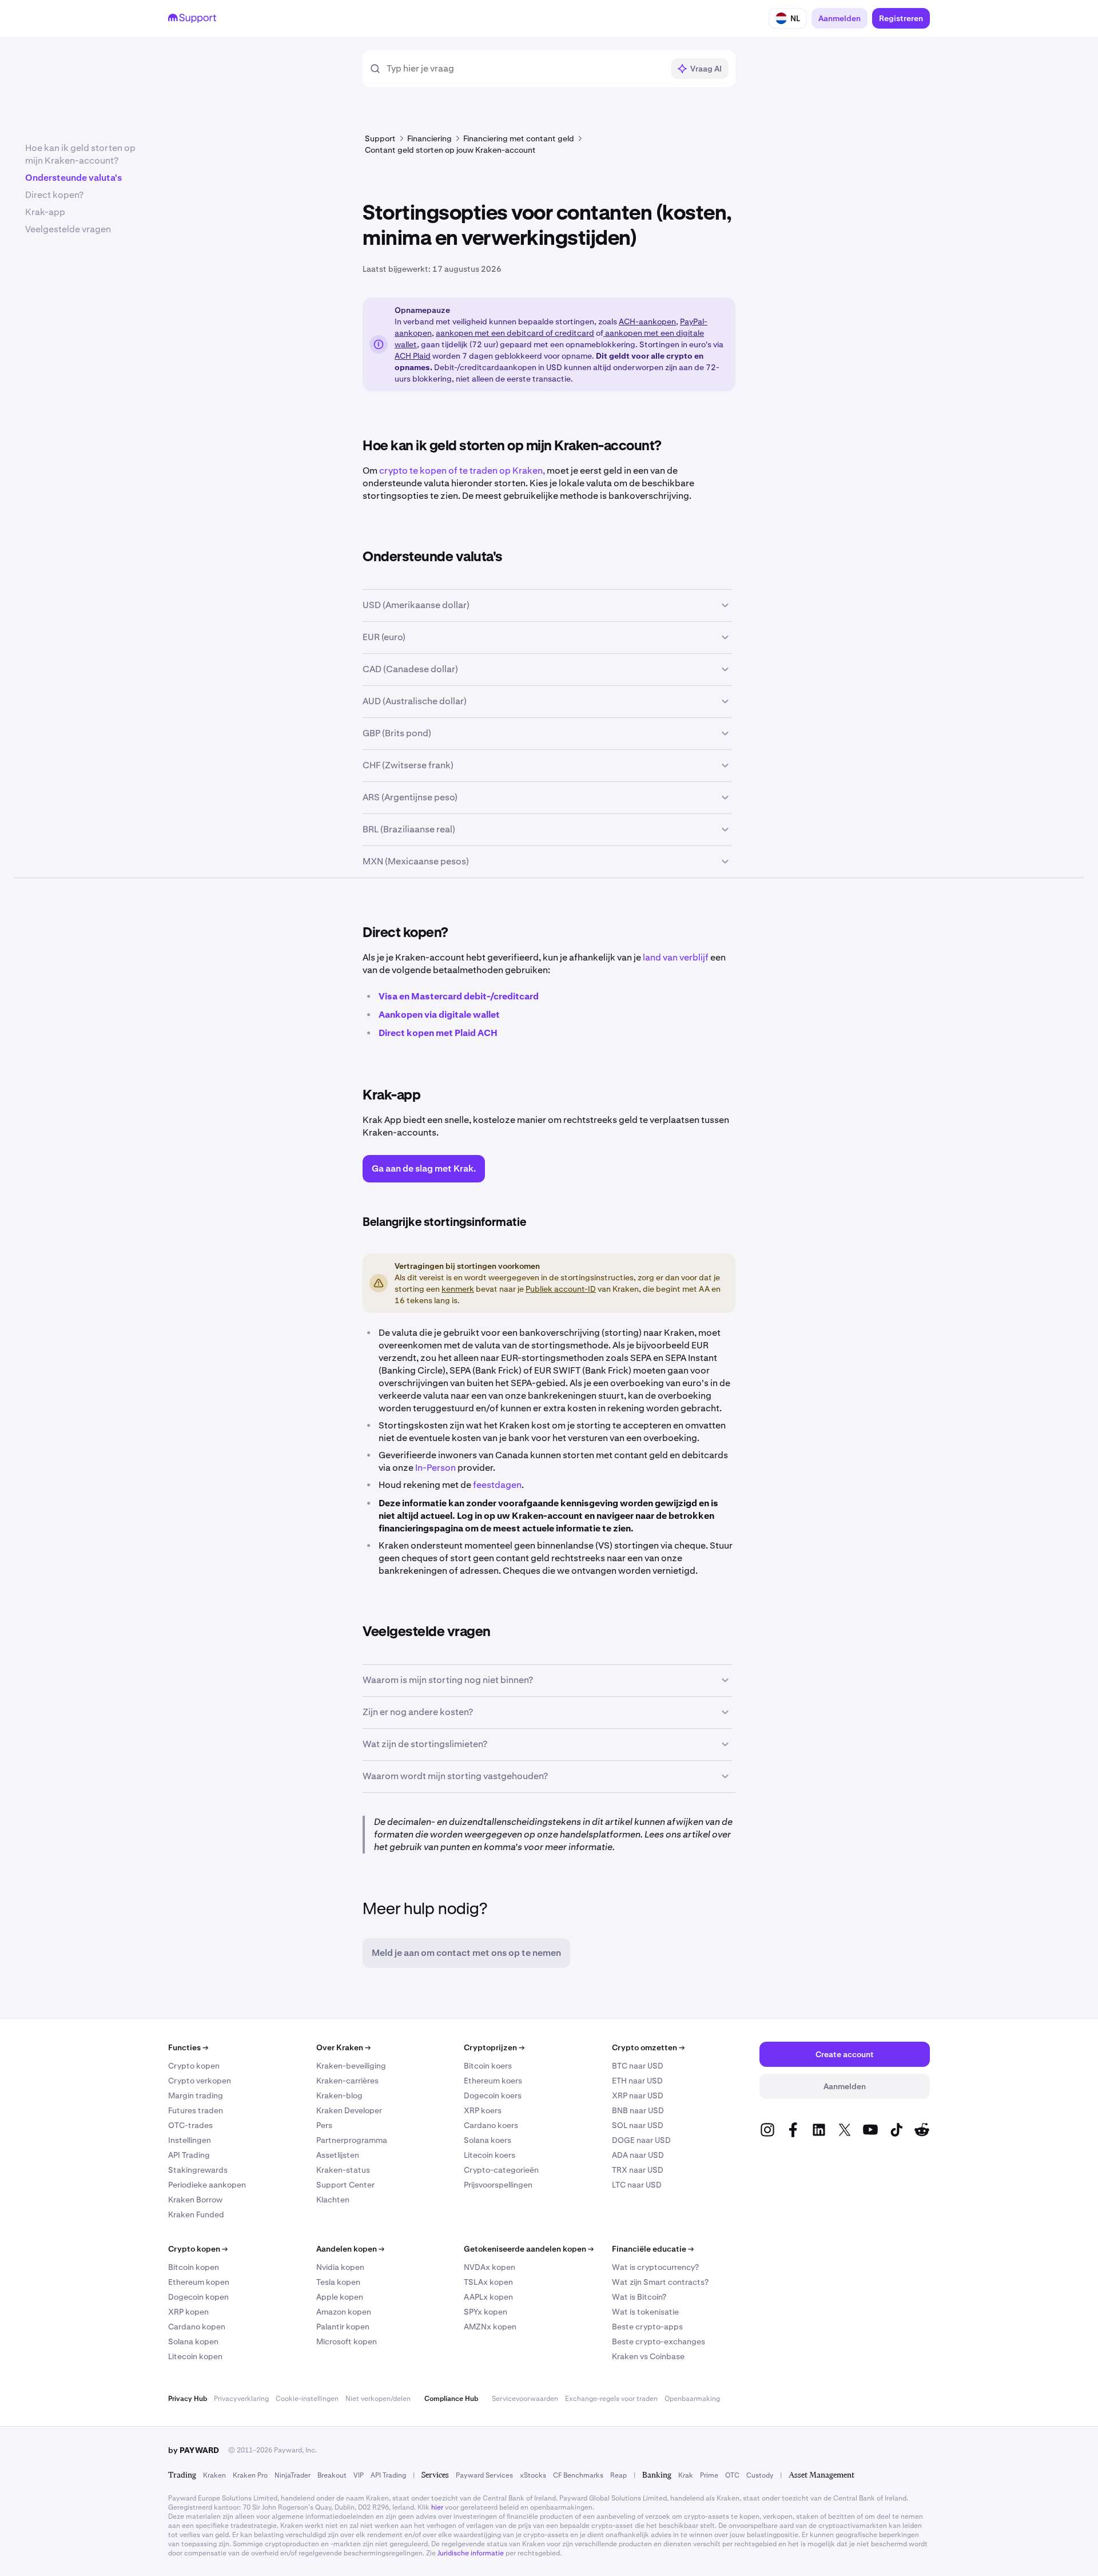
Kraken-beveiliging (351, 2066)
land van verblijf (676, 957)
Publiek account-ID (561, 1289)
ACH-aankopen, (649, 321)
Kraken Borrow (195, 2200)
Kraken (214, 2475)
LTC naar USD (637, 2185)
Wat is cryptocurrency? (655, 2267)
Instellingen (190, 2140)
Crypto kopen (194, 2066)
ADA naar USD (638, 2155)
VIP (359, 2475)
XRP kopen (188, 2312)
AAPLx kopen (488, 2297)
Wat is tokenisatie (645, 2312)
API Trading (189, 2155)
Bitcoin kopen (194, 2267)
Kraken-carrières (347, 2081)
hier (437, 2507)
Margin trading (196, 2095)
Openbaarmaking (692, 2399)
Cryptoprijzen (494, 2047)
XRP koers (483, 2110)
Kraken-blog (339, 2095)
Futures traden (196, 2110)
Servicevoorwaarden (525, 2399)
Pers (324, 2125)
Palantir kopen (343, 2327)
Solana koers (488, 2140)
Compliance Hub (451, 2399)
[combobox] (525, 69)
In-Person (435, 1468)
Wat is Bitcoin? (639, 2297)
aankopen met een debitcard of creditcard (515, 333)
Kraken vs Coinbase (648, 2356)
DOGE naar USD (641, 2140)
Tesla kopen (338, 2282)
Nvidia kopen (340, 2267)
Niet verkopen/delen (378, 2399)
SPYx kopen (486, 2312)
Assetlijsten (338, 2155)
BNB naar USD (638, 2110)
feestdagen (497, 1485)
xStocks (533, 2475)
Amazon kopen (344, 2312)
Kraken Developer (349, 2110)
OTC (732, 2475)
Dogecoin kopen (198, 2297)
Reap (618, 2475)
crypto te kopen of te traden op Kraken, (462, 471)
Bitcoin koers (488, 2066)
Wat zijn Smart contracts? (660, 2282)
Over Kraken (343, 2047)
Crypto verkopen (200, 2081)
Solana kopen (193, 2341)
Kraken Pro (250, 2475)
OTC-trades (190, 2125)
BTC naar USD (638, 2066)
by (194, 2450)
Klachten (333, 2200)
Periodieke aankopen (207, 2185)
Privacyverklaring (241, 2399)
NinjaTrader (293, 2475)
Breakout (332, 2475)
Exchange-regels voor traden (611, 2399)
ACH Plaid (413, 356)
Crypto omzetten (648, 2047)
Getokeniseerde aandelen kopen (529, 2249)
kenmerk (458, 1289)
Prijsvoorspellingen (498, 2185)
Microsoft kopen (347, 2341)
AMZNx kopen (490, 2327)
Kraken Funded (196, 2214)
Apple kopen (340, 2297)
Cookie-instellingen (307, 2399)
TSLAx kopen (488, 2282)
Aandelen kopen (350, 2249)
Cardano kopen (197, 2327)
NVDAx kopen (490, 2267)
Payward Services (484, 2475)
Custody (760, 2475)
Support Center (345, 2185)
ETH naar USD (637, 2081)
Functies (188, 2047)
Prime (709, 2475)
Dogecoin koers (493, 2095)
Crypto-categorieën (501, 2170)
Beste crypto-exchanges (659, 2341)
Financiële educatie (653, 2249)
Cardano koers (491, 2125)
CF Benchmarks (578, 2475)
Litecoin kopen (195, 2356)
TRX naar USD (638, 2170)
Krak (686, 2475)
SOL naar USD (638, 2125)
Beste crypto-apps (647, 2327)
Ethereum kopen (199, 2282)
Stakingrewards (198, 2170)
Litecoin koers (490, 2155)
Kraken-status (343, 2170)
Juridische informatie (471, 2553)
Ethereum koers (493, 2081)
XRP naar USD (638, 2095)
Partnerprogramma (352, 2140)
